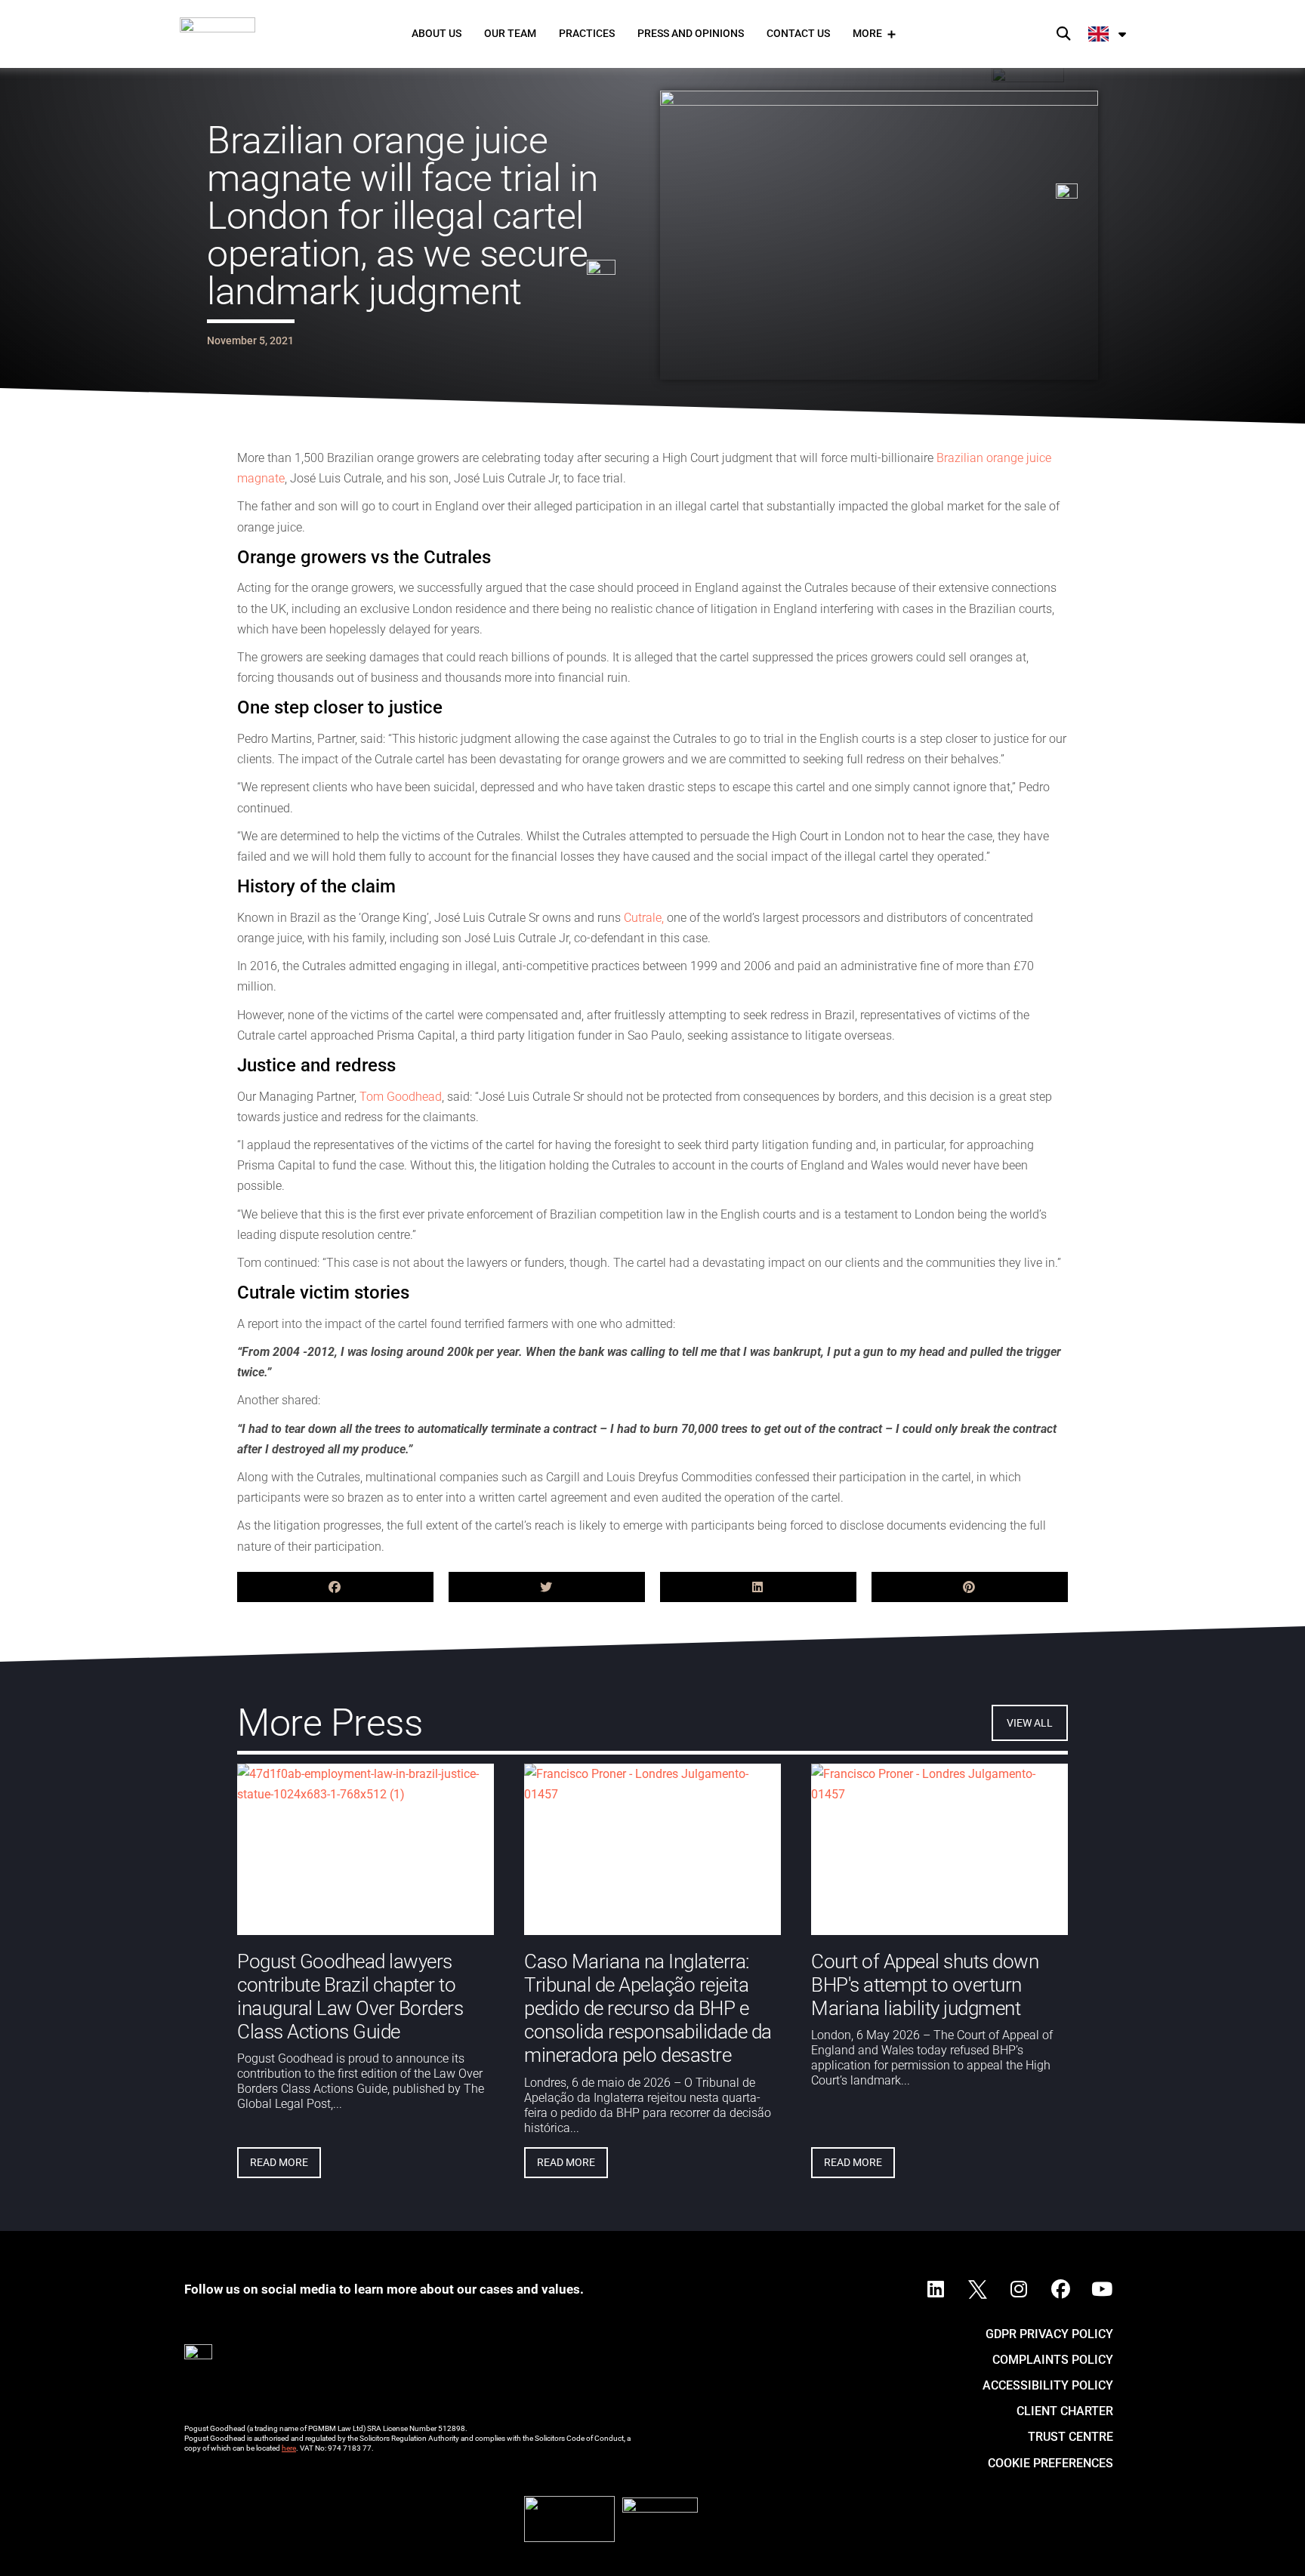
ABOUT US (437, 33)
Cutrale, (644, 918)
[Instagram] (1019, 2290)
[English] (1108, 34)
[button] (1064, 34)
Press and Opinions (691, 33)
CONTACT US (798, 33)
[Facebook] (1060, 2290)
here (289, 2448)
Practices (587, 33)
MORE (867, 33)
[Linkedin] (936, 2290)
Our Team (510, 33)
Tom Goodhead (401, 1097)
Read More (279, 2162)
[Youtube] (1102, 2290)
